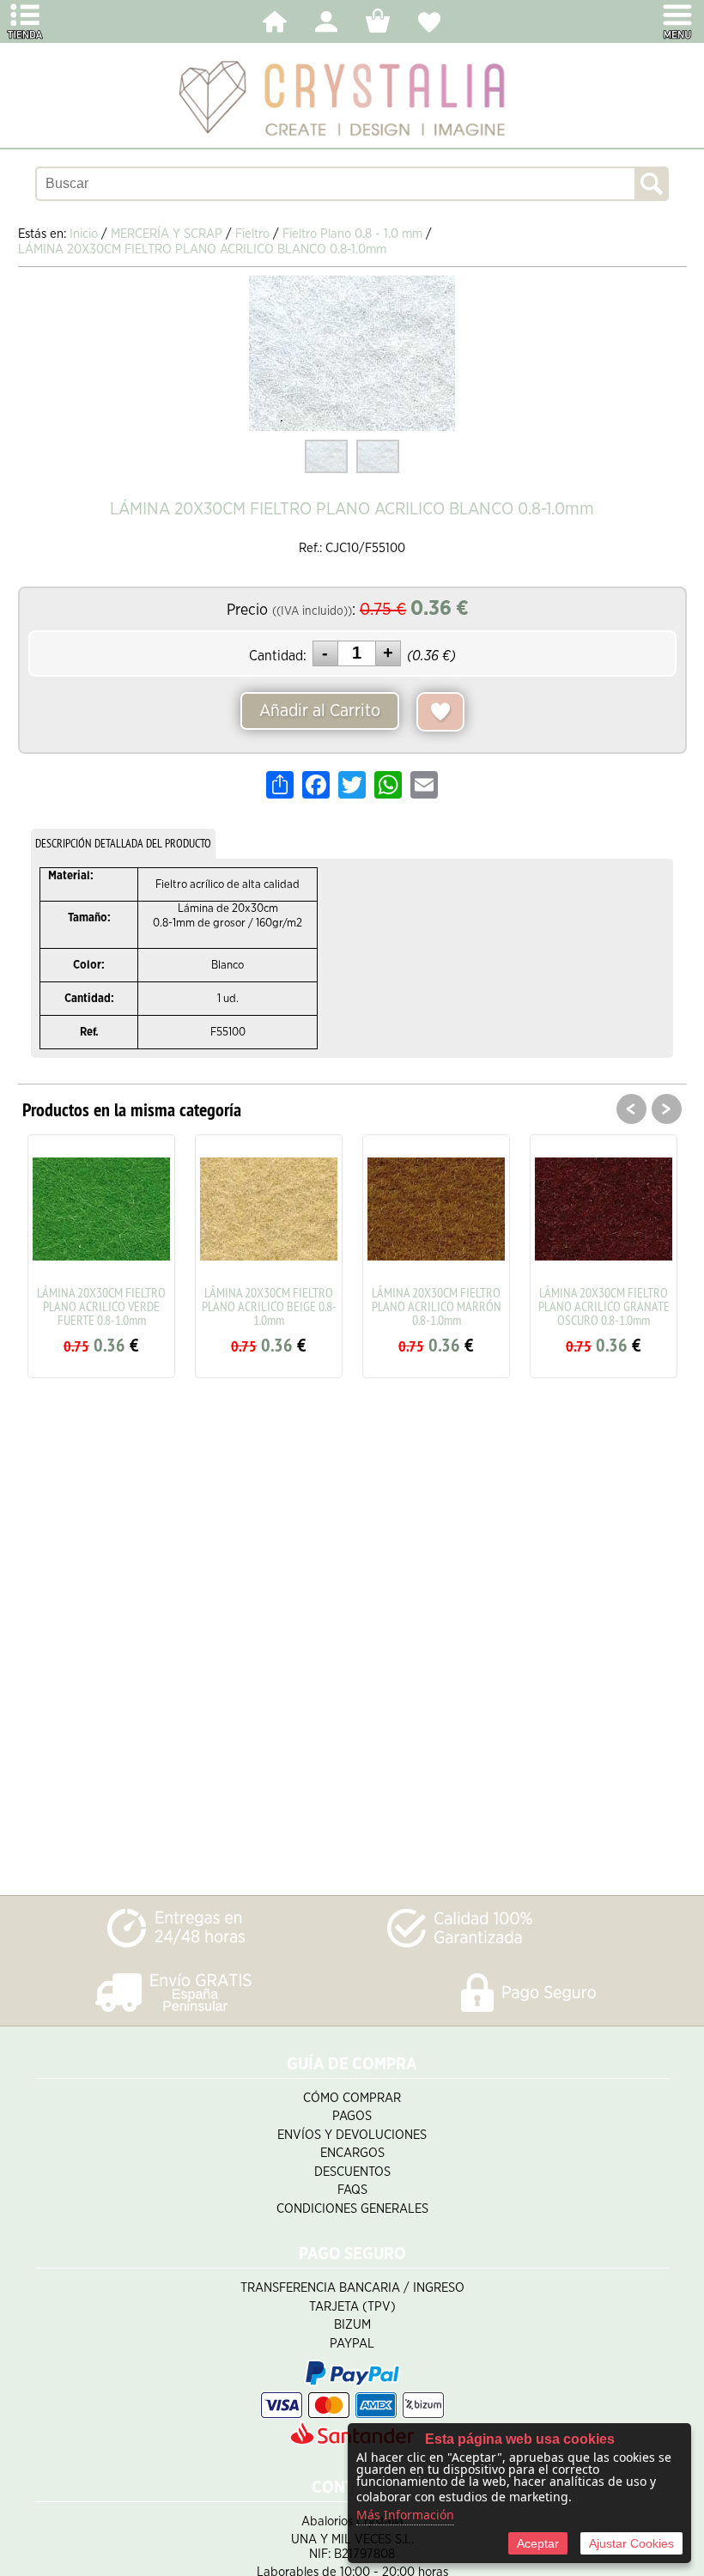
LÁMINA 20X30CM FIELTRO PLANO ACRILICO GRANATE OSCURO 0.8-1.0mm (604, 1306)
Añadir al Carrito (320, 711)
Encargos (352, 2153)
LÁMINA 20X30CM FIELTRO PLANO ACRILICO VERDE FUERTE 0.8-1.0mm (101, 1306)
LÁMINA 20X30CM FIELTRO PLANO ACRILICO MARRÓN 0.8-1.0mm (437, 1306)
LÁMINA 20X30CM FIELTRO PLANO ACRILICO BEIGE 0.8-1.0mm (269, 1306)
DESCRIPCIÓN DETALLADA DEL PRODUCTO (123, 843)
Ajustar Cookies (631, 2543)
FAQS (352, 2190)
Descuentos (352, 2172)
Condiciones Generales (352, 2209)
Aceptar (538, 2543)
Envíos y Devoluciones (352, 2135)
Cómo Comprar (352, 2098)
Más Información (405, 2515)
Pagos (352, 2116)
